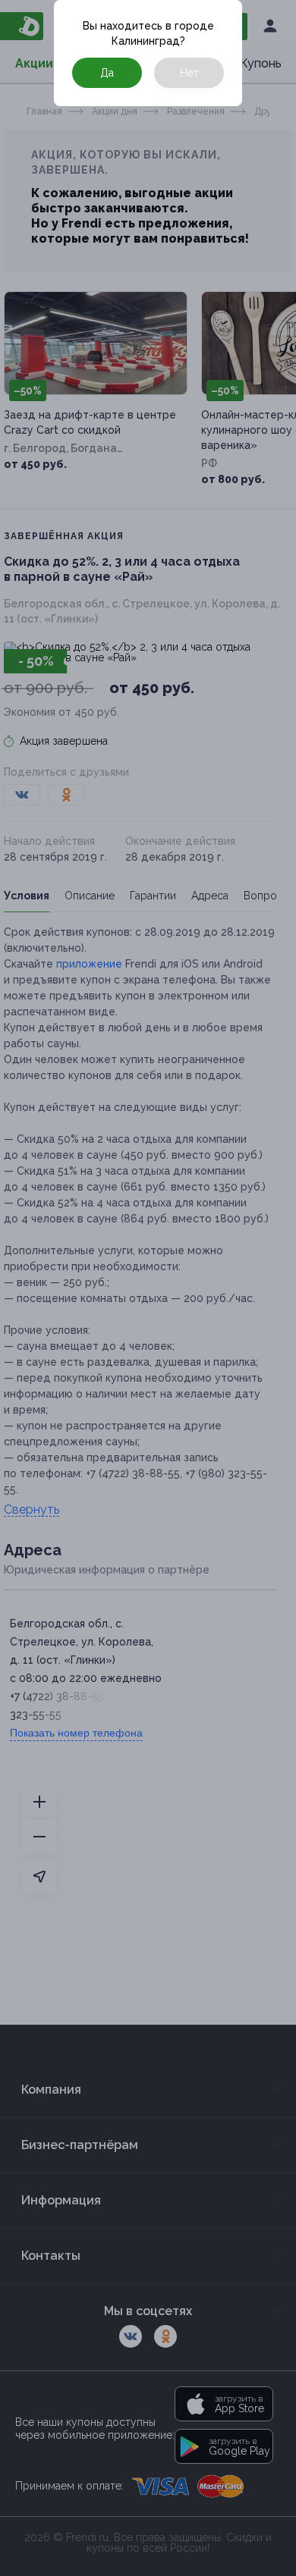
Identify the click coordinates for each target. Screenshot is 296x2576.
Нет (189, 73)
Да (107, 73)
